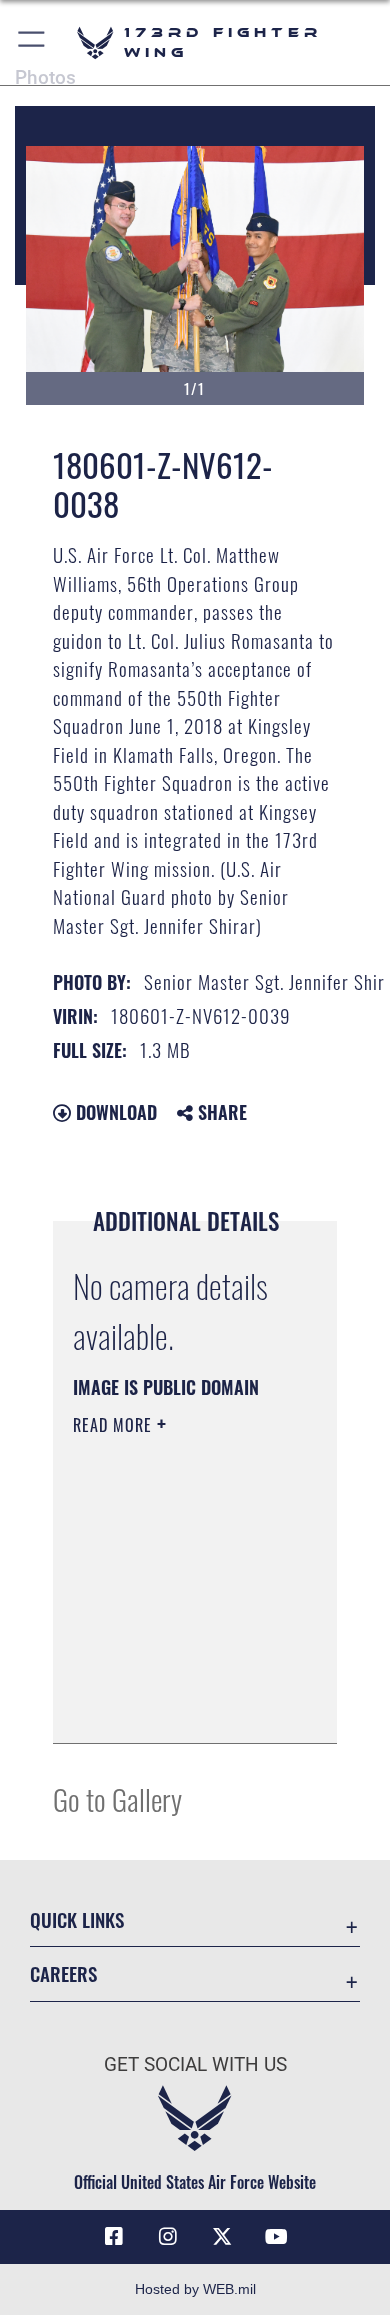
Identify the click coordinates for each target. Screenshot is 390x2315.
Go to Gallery (117, 1798)
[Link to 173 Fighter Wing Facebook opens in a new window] (114, 2237)
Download (114, 1112)
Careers (63, 1973)
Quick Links (77, 1919)
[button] (32, 42)
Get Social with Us (195, 2064)
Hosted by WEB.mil (195, 2289)
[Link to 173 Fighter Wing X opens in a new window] (222, 2237)
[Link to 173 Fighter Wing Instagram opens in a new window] (168, 2237)
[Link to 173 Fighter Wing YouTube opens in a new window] (276, 2237)
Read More (115, 1425)
